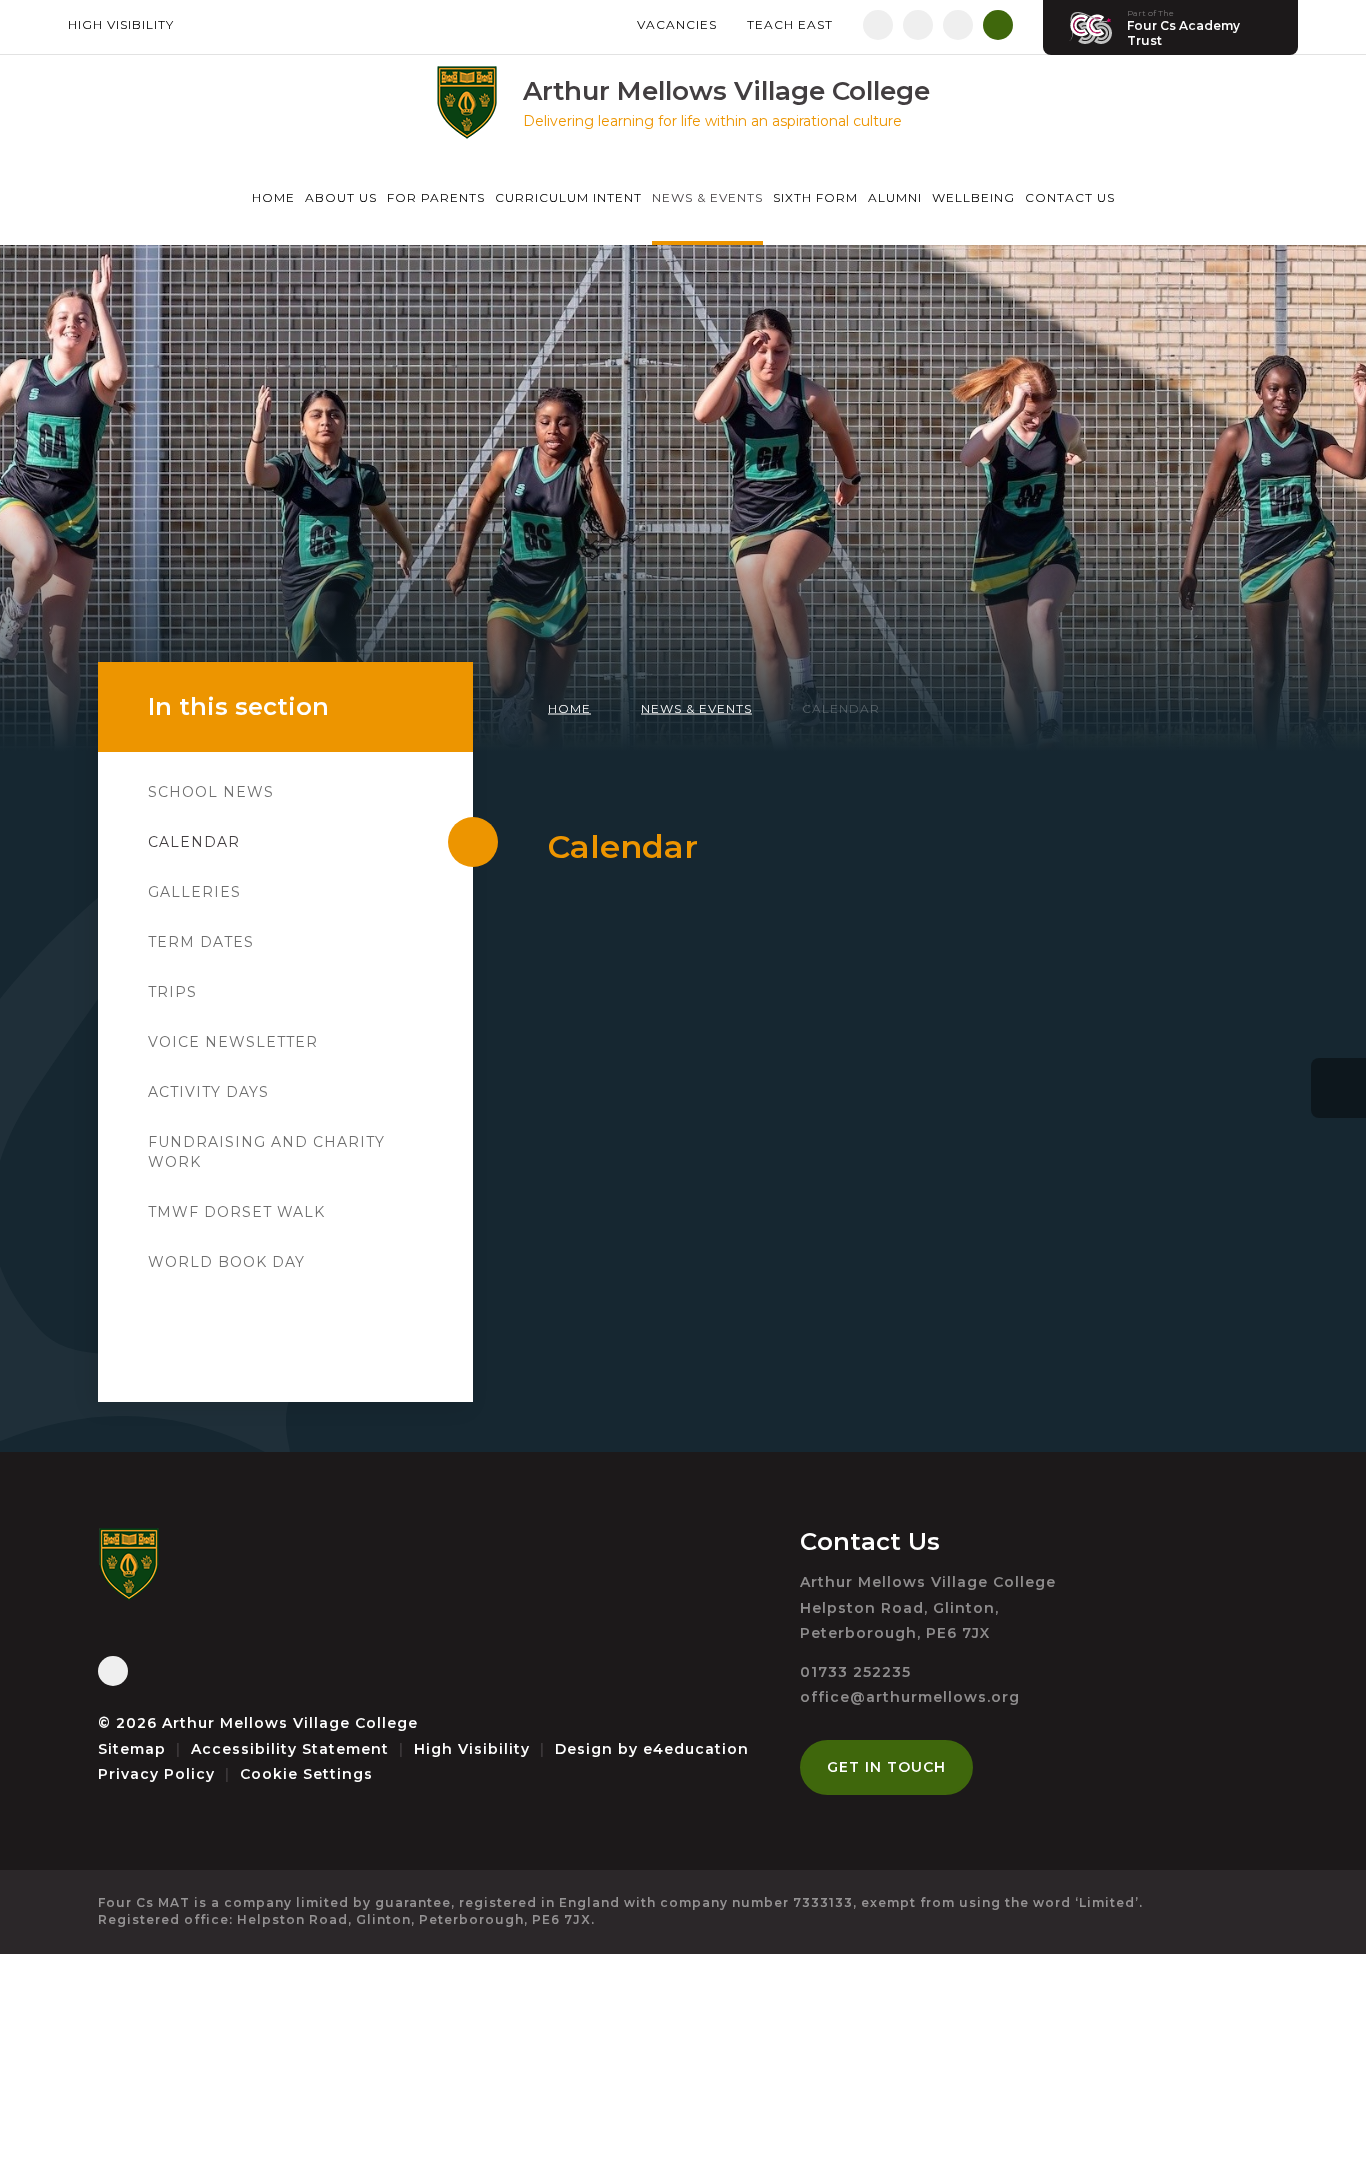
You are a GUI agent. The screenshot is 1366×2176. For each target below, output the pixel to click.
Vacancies (677, 24)
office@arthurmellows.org (910, 1697)
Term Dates (201, 942)
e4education (696, 1749)
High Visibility (121, 24)
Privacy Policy (156, 1774)
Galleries (194, 892)
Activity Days (208, 1092)
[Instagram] (918, 25)
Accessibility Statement (290, 1749)
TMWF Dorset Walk (236, 1212)
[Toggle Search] (998, 25)
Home (569, 708)
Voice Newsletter (233, 1042)
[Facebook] (878, 25)
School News (211, 792)
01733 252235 (855, 1672)
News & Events (696, 708)
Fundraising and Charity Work (266, 1152)
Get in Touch (886, 1767)
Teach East (790, 24)
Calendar (841, 708)
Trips (172, 992)
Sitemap (132, 1749)
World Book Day (226, 1262)
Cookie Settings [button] (306, 1774)
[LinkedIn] (958, 25)
